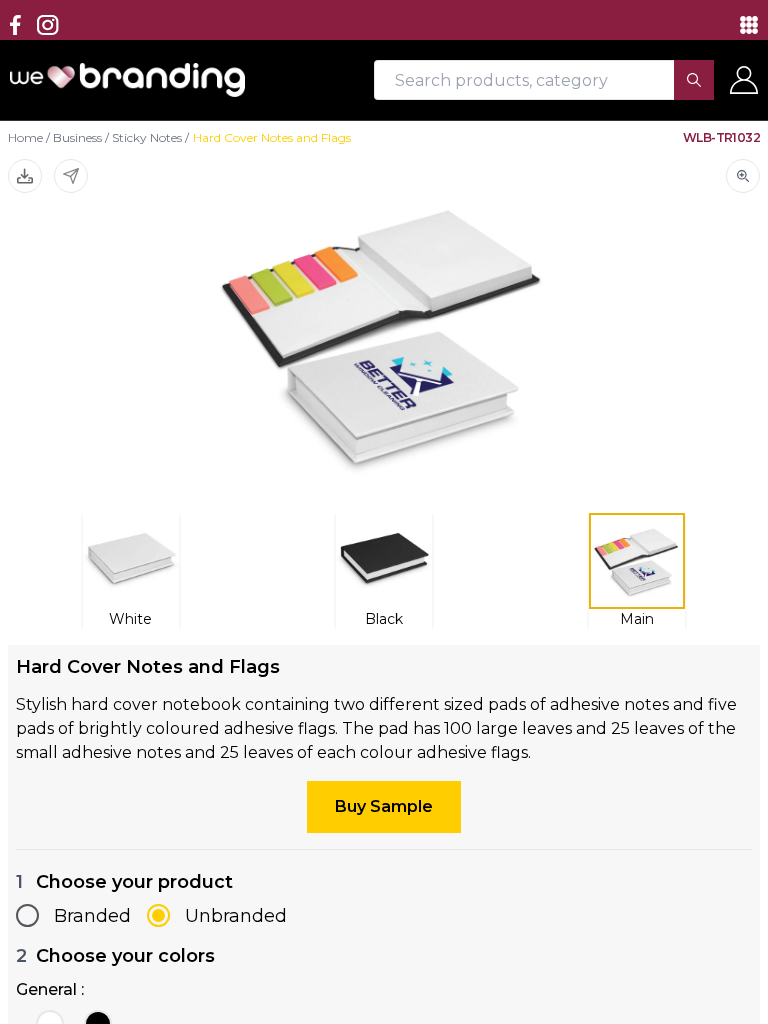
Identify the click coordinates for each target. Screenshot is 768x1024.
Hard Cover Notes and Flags (272, 137)
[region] (384, 512)
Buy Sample (384, 806)
